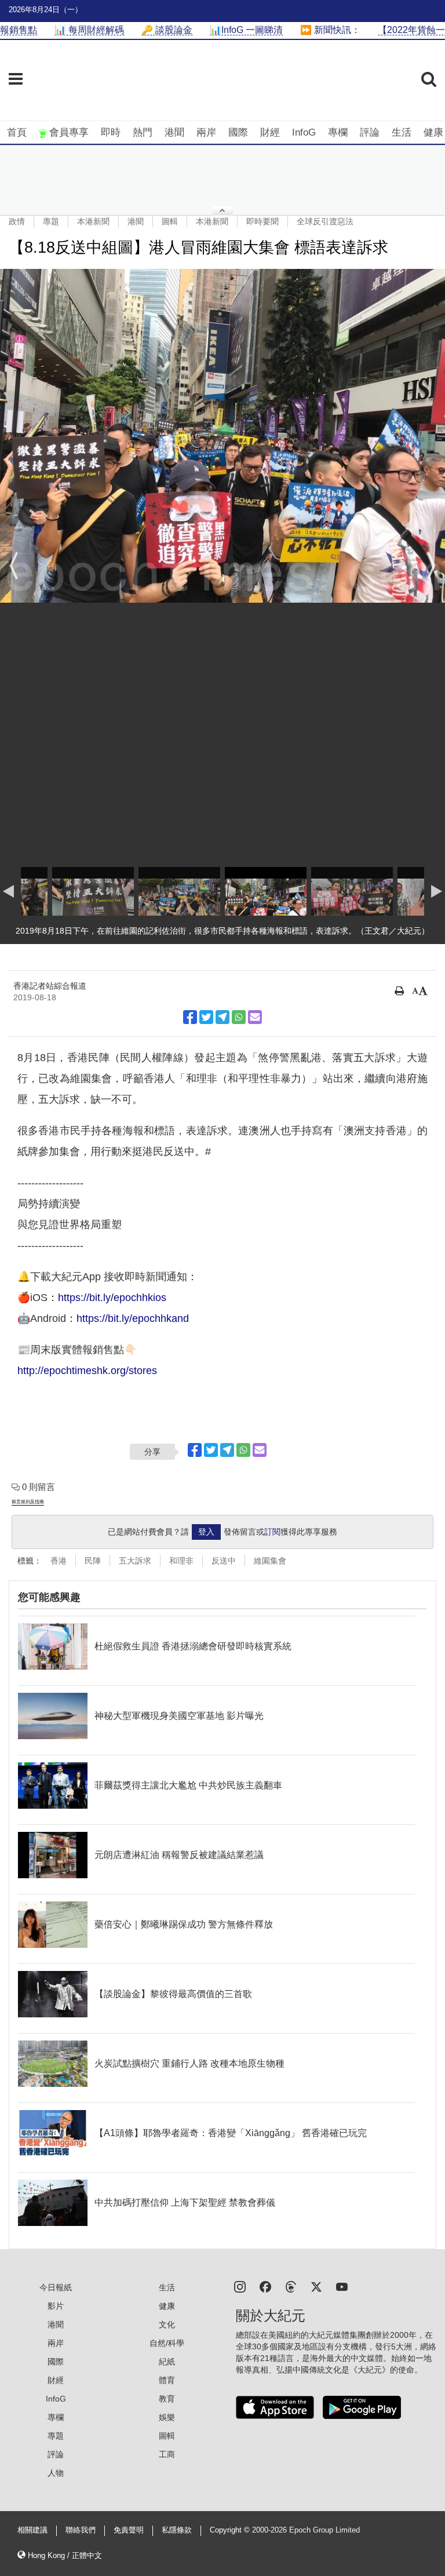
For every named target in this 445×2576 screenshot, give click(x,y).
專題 (51, 221)
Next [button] (431, 566)
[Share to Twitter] (206, 1017)
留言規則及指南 (28, 1502)
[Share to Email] (255, 1017)
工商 (167, 2454)
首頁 (17, 132)
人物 (56, 2473)
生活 (402, 132)
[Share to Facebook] (190, 1017)
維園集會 (270, 1561)
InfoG (304, 132)
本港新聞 (93, 221)
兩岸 (206, 132)
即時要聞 (262, 221)
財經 (270, 132)
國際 (238, 132)
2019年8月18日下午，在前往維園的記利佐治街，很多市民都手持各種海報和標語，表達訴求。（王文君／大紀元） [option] (222, 931)
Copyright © (231, 2530)
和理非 (181, 1561)
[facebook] (265, 2286)
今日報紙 (56, 2287)
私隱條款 (177, 2530)
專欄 (338, 132)
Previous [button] (14, 566)
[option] (222, 436)
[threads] (291, 2286)
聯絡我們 (81, 2530)
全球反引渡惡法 (325, 221)
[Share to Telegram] (222, 1017)
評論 (370, 132)
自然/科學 (167, 2343)
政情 (17, 221)
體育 (167, 2380)
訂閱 (272, 1532)
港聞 (174, 132)
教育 (167, 2399)
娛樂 (167, 2417)
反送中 (224, 1561)
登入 (206, 1532)
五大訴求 (135, 1561)
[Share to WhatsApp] (239, 1017)
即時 (111, 132)
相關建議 (32, 2530)
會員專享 (69, 132)
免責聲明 (129, 2530)
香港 (59, 1561)
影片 (56, 2306)
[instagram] (240, 2286)
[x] (316, 2286)
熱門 (143, 132)
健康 (433, 132)
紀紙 (167, 2362)
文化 (167, 2324)
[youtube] (342, 2286)
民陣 (93, 1561)
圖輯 (170, 221)
